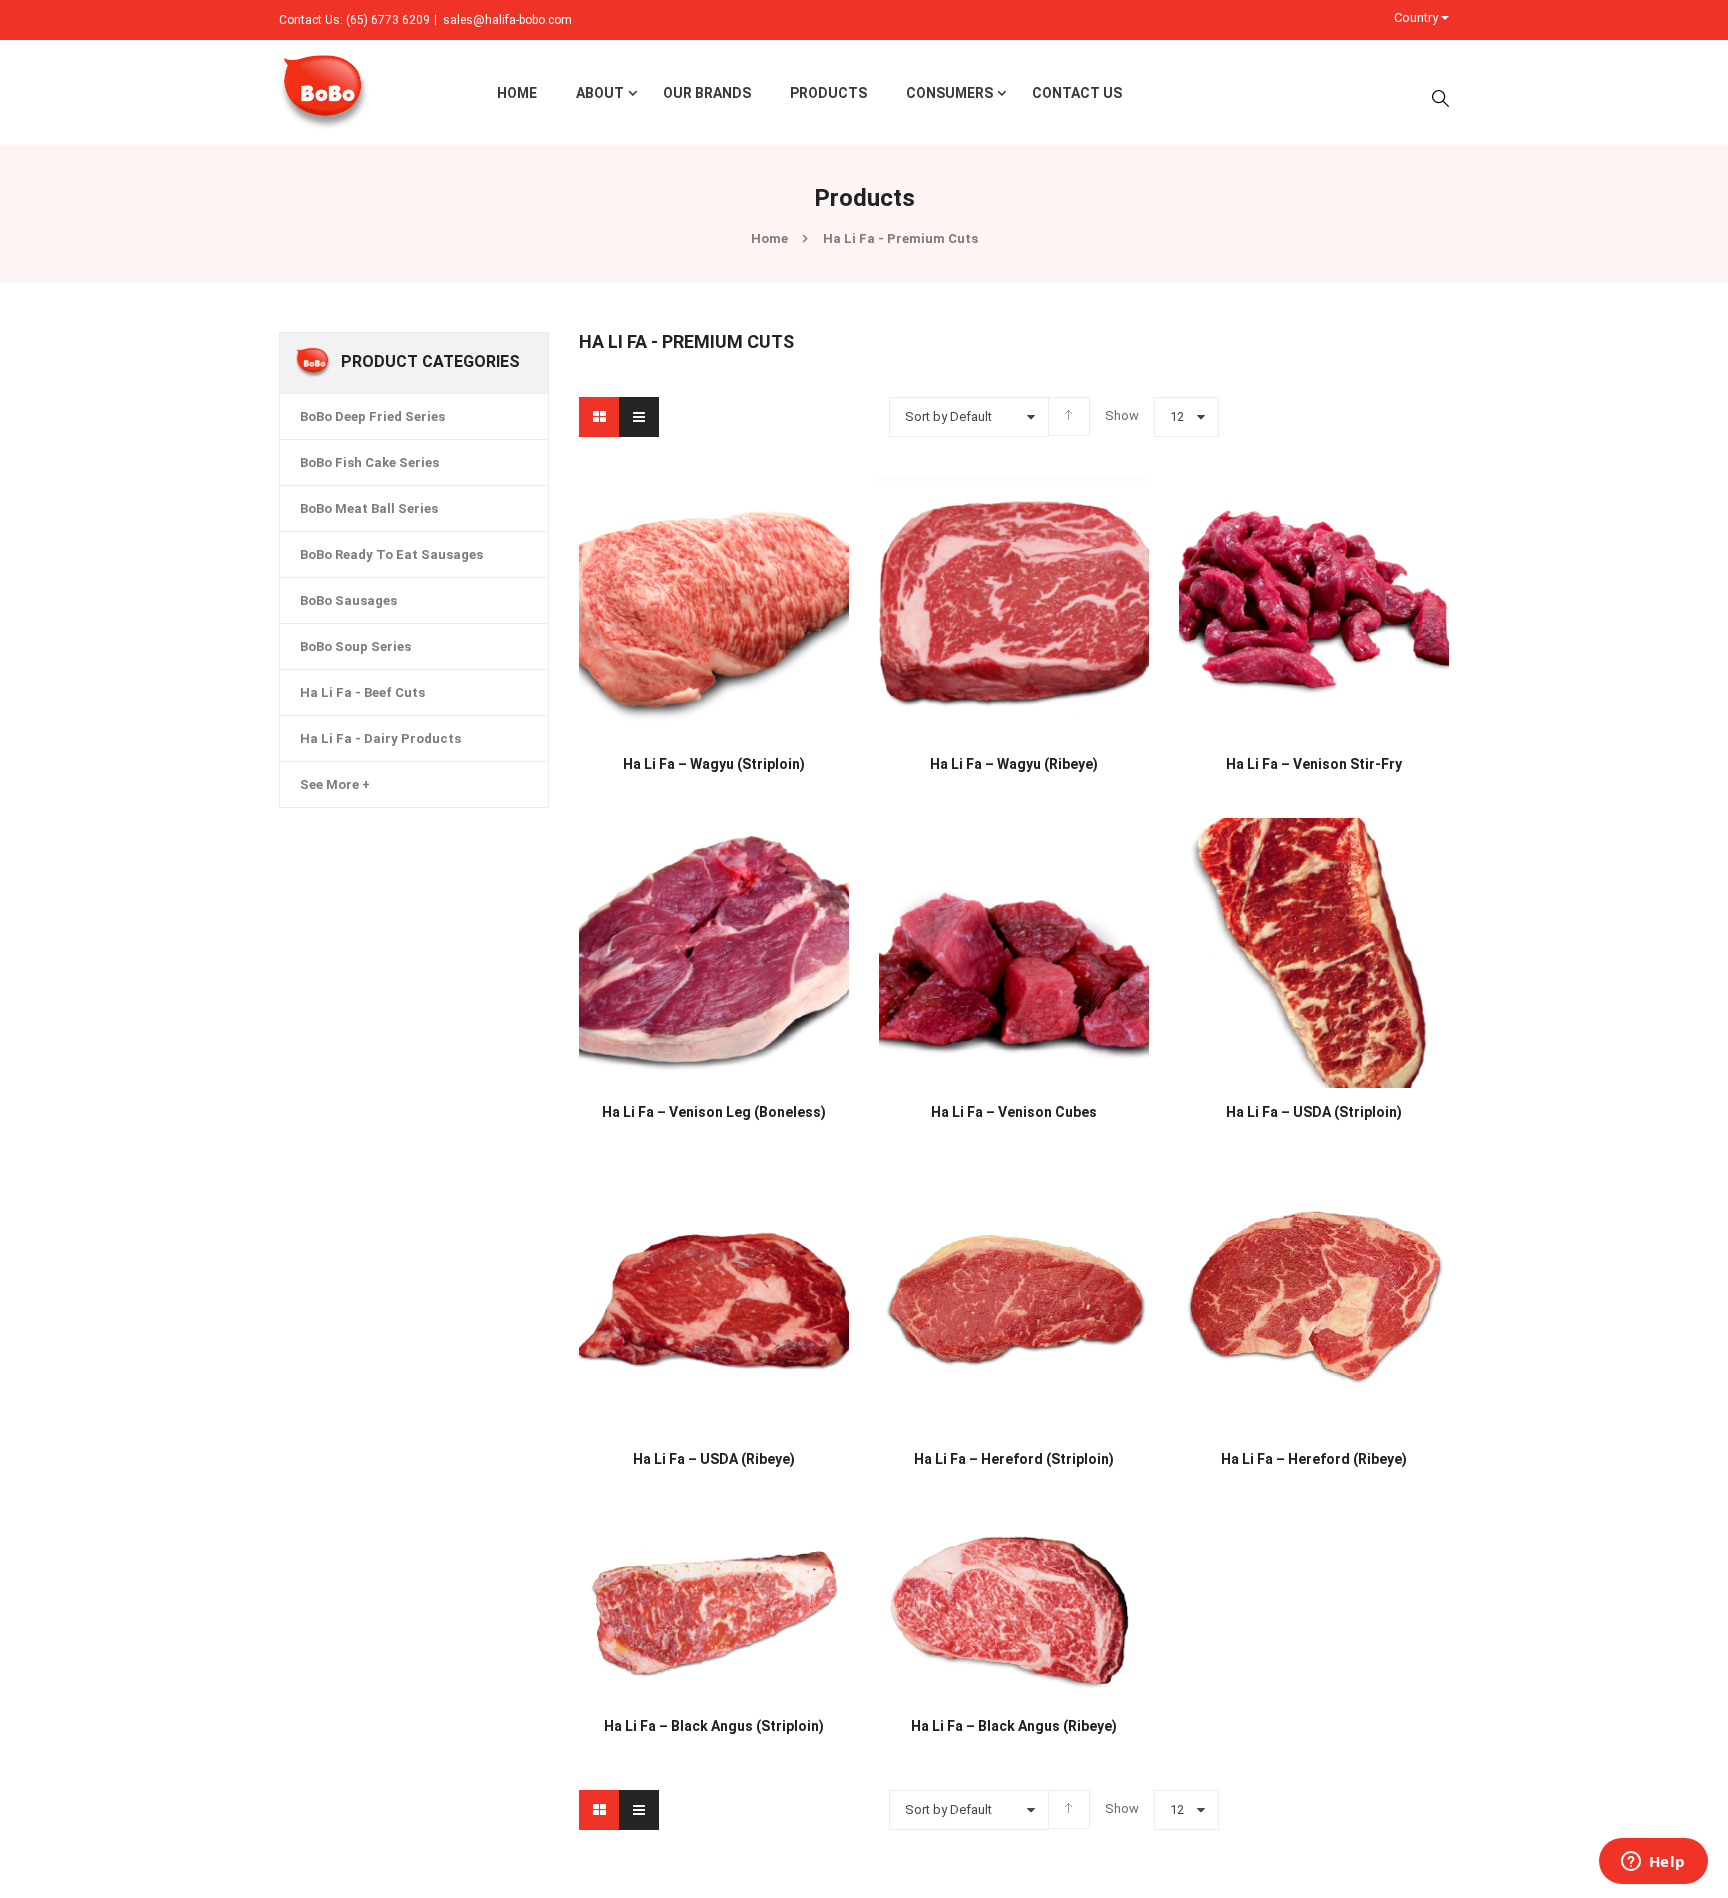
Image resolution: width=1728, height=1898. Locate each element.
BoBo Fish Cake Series (369, 462)
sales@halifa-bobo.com (507, 20)
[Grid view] (599, 417)
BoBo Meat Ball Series (369, 508)
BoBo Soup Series (355, 646)
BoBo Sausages (348, 600)
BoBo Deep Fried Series (372, 416)
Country (1417, 17)
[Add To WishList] (629, 753)
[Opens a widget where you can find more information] (1653, 1863)
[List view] (639, 417)
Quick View (714, 566)
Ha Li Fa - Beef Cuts (362, 692)
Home (769, 238)
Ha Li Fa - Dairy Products (380, 738)
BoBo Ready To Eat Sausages (391, 554)
